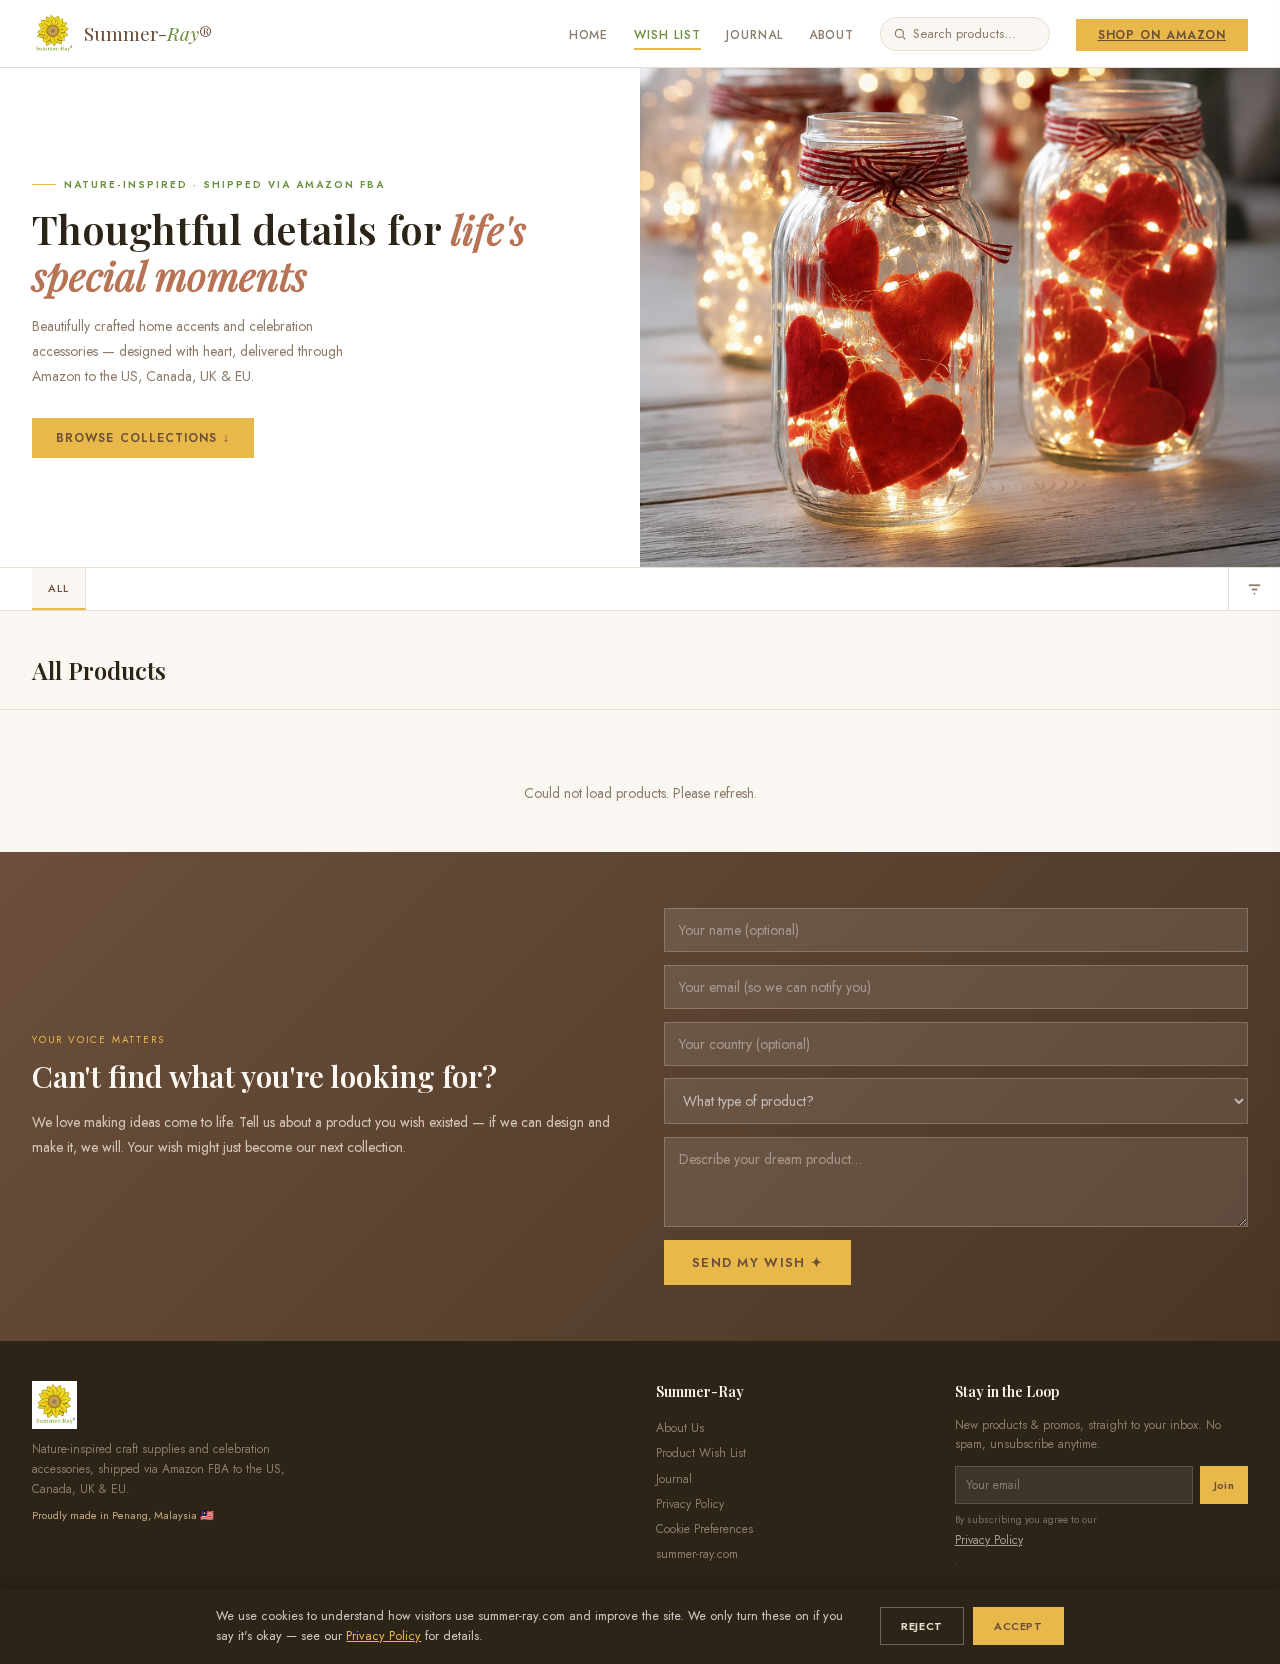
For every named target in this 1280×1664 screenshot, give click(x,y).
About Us (680, 1428)
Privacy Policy (383, 1636)
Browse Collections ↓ (143, 438)
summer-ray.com (697, 1554)
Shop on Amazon (1162, 35)
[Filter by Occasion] (1254, 589)
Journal (754, 35)
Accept (1018, 1626)
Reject (921, 1626)
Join (1224, 1485)
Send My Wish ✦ (757, 1262)
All (58, 588)
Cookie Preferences (704, 1529)
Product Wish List (701, 1453)
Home (589, 35)
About (832, 35)
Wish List (667, 35)
